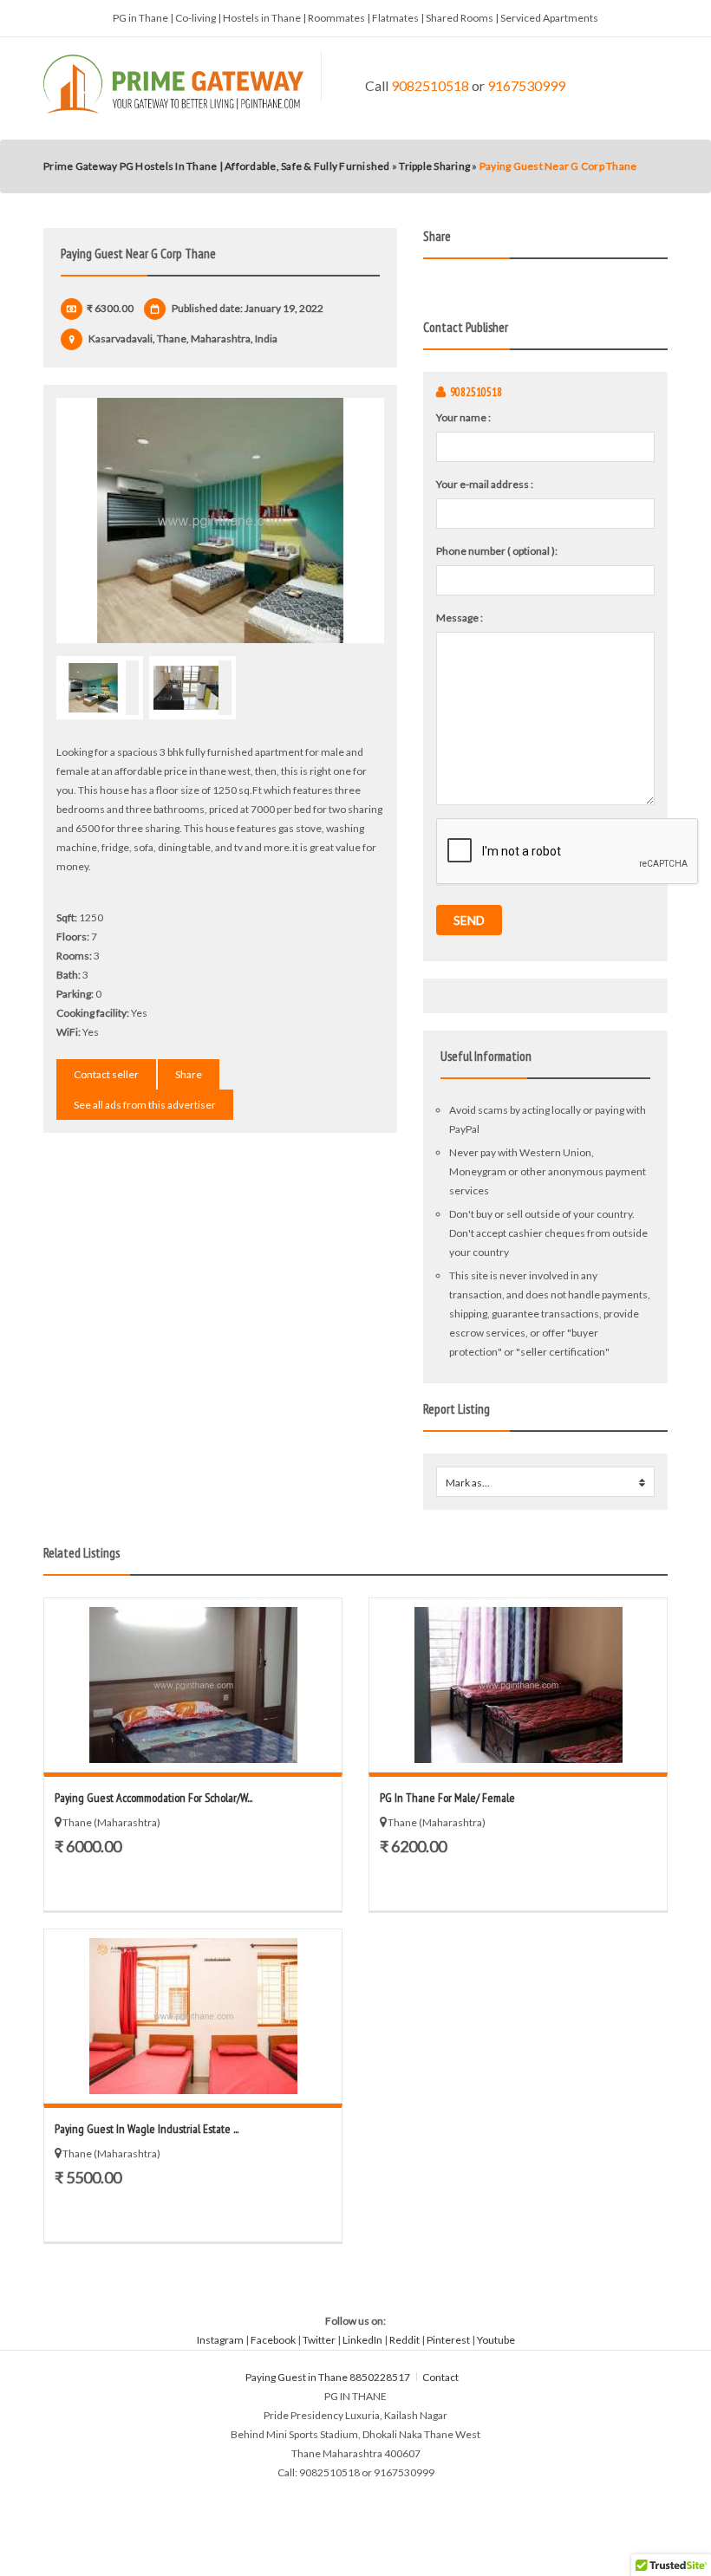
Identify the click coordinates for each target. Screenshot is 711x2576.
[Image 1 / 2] (220, 520)
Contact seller (106, 1074)
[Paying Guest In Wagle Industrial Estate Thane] (193, 2016)
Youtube (496, 2340)
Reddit (404, 2340)
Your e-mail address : (485, 484)
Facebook (273, 2340)
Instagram (220, 2340)
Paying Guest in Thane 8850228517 (328, 2377)
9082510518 (430, 85)
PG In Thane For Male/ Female (447, 1798)
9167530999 (526, 85)
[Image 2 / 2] (192, 688)
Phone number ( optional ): (497, 551)
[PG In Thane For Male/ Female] (518, 1685)
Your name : (463, 417)
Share (189, 1074)
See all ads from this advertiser (145, 1105)
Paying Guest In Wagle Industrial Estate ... (147, 2129)
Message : (460, 618)
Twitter (319, 2340)
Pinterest (448, 2340)
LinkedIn (362, 2340)
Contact (441, 2377)
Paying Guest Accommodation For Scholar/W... (153, 1798)
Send (469, 920)
